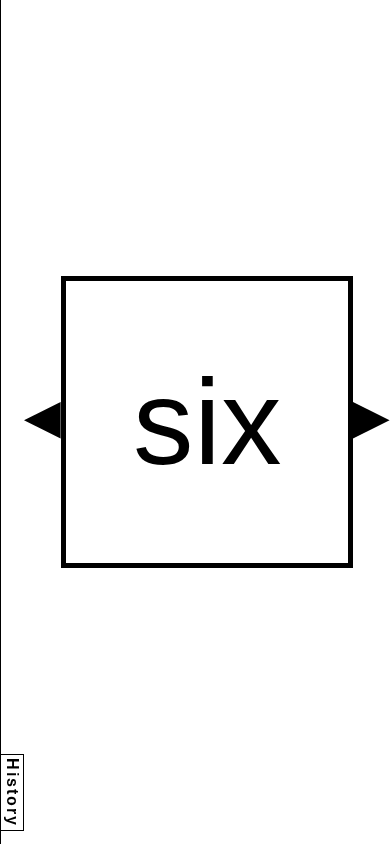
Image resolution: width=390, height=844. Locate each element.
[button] (42, 420)
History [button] (12, 792)
